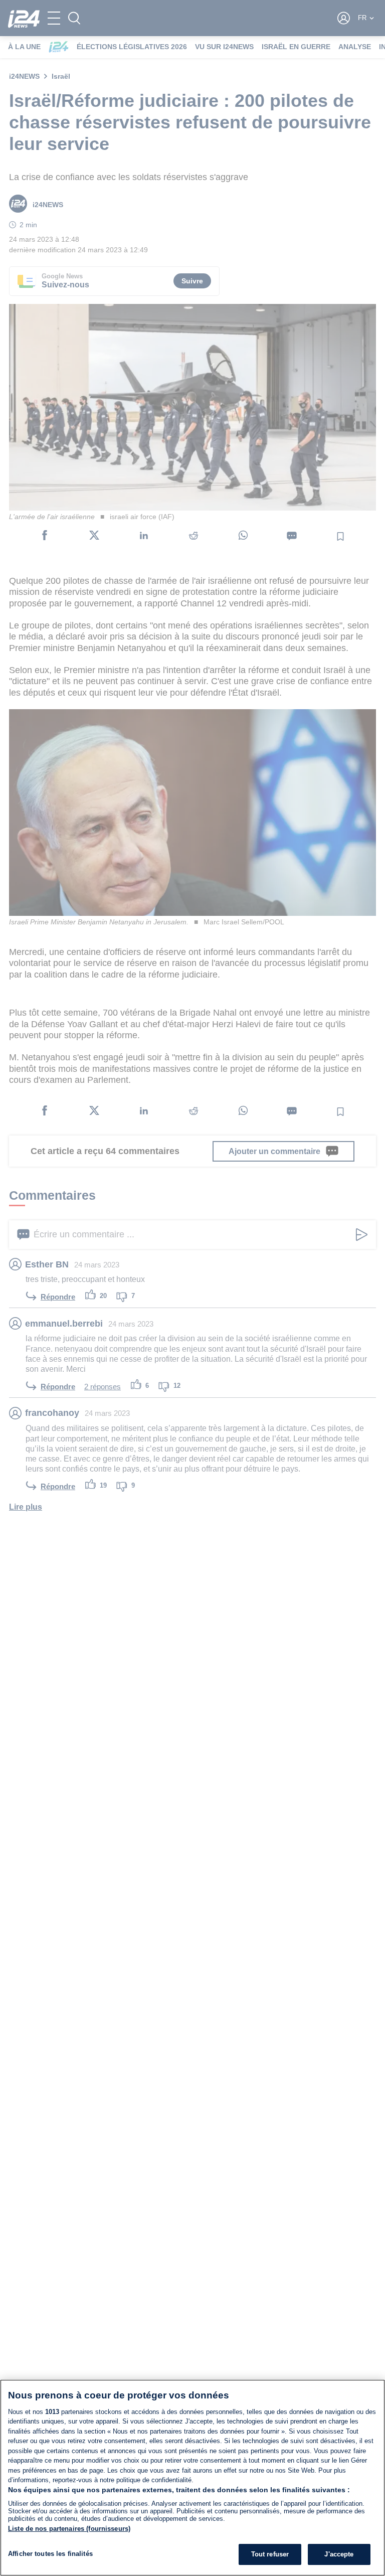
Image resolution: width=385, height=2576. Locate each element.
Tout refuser (270, 2554)
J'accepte (339, 2554)
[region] (192, 2478)
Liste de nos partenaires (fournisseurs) (69, 2529)
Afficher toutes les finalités (50, 2554)
